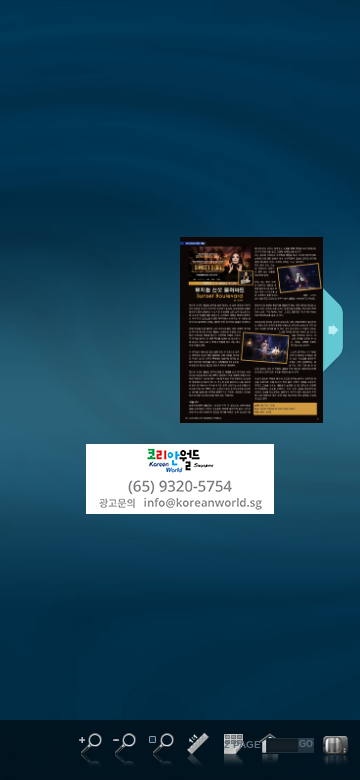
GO (306, 744)
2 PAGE (242, 744)
